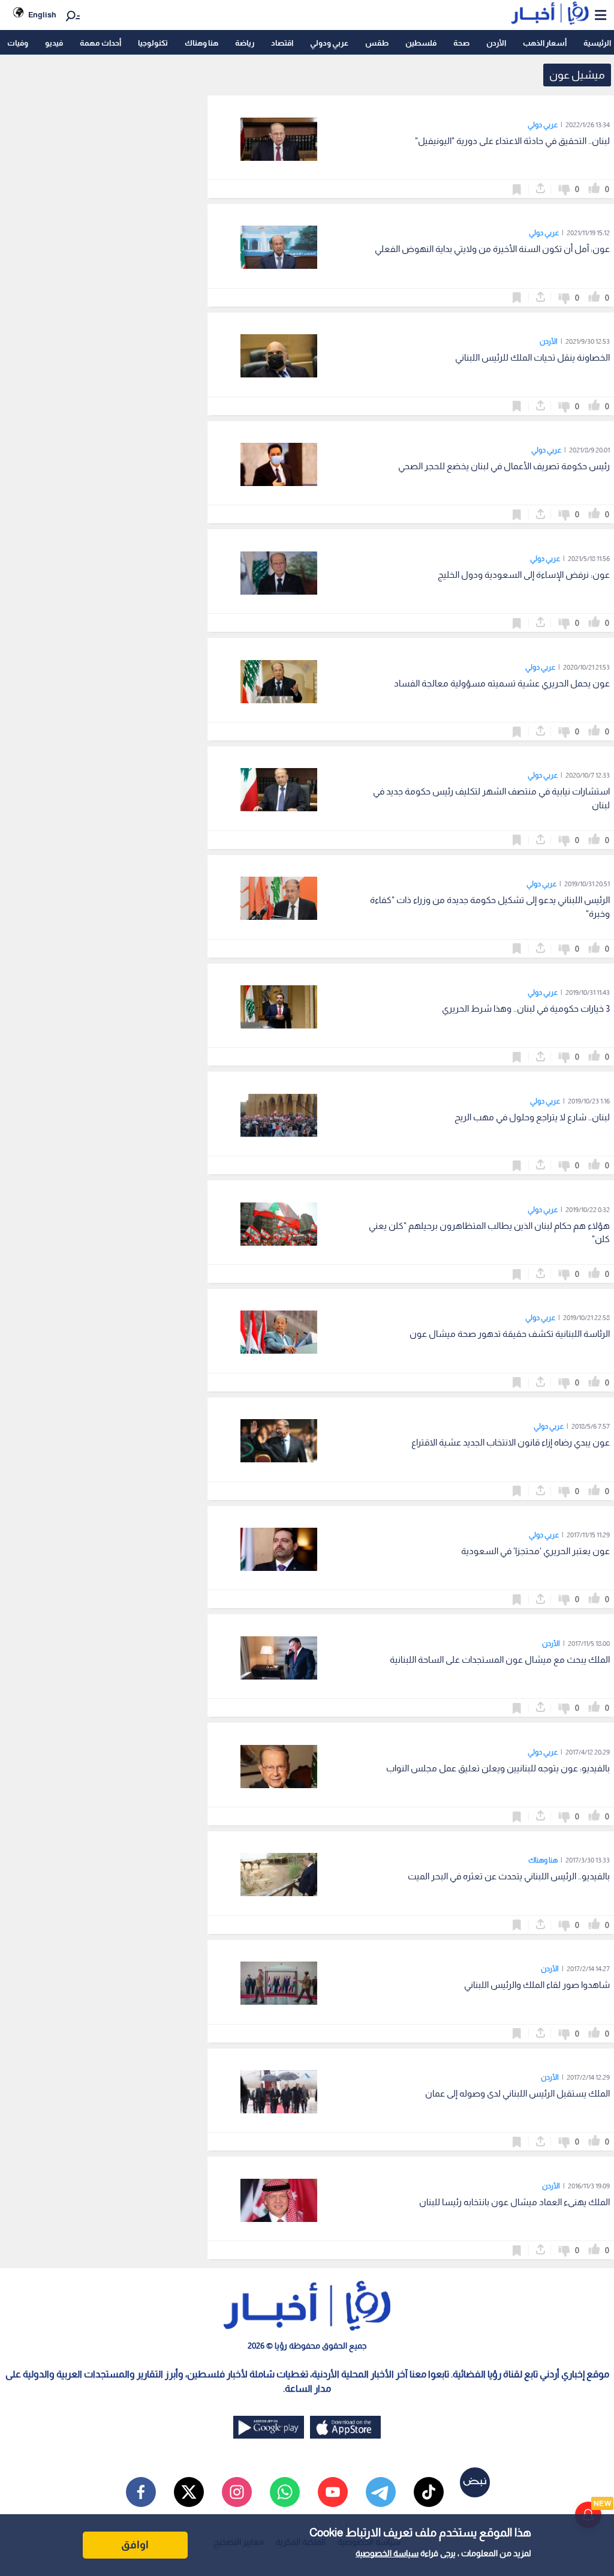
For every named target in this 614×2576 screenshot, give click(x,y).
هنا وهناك (201, 43)
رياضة (245, 43)
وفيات (18, 43)
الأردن (496, 43)
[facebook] (141, 2492)
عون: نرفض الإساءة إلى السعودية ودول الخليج (524, 575)
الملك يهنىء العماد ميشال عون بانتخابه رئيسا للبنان (514, 2202)
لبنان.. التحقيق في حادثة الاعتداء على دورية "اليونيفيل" (512, 141)
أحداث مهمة (100, 43)
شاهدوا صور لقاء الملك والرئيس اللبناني (537, 1985)
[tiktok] (429, 2492)
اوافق (135, 2545)
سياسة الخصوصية (387, 2553)
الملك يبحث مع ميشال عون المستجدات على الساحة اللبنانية (500, 1659)
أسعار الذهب (545, 43)
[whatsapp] (285, 2492)
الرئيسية (597, 43)
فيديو (54, 43)
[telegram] (381, 2492)
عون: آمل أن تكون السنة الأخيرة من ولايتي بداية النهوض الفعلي (492, 249)
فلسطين (421, 43)
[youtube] (333, 2492)
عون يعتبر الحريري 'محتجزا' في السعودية (535, 1551)
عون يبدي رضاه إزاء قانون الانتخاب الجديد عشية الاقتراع (511, 1442)
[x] (189, 2492)
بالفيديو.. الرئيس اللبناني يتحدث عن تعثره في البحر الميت (509, 1876)
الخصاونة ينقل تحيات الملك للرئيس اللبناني (532, 357)
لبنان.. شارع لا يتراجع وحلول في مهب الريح (532, 1117)
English (42, 15)
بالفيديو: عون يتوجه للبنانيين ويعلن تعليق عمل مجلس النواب (498, 1768)
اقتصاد (282, 43)
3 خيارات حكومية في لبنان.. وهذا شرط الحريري (526, 1008)
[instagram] (237, 2492)
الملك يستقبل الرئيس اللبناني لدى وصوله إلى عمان (517, 2093)
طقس (377, 43)
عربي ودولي (329, 43)
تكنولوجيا (153, 43)
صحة (461, 43)
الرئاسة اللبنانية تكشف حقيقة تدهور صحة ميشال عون (510, 1334)
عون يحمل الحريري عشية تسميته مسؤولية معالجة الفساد (502, 683)
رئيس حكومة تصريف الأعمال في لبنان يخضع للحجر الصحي (504, 466)
